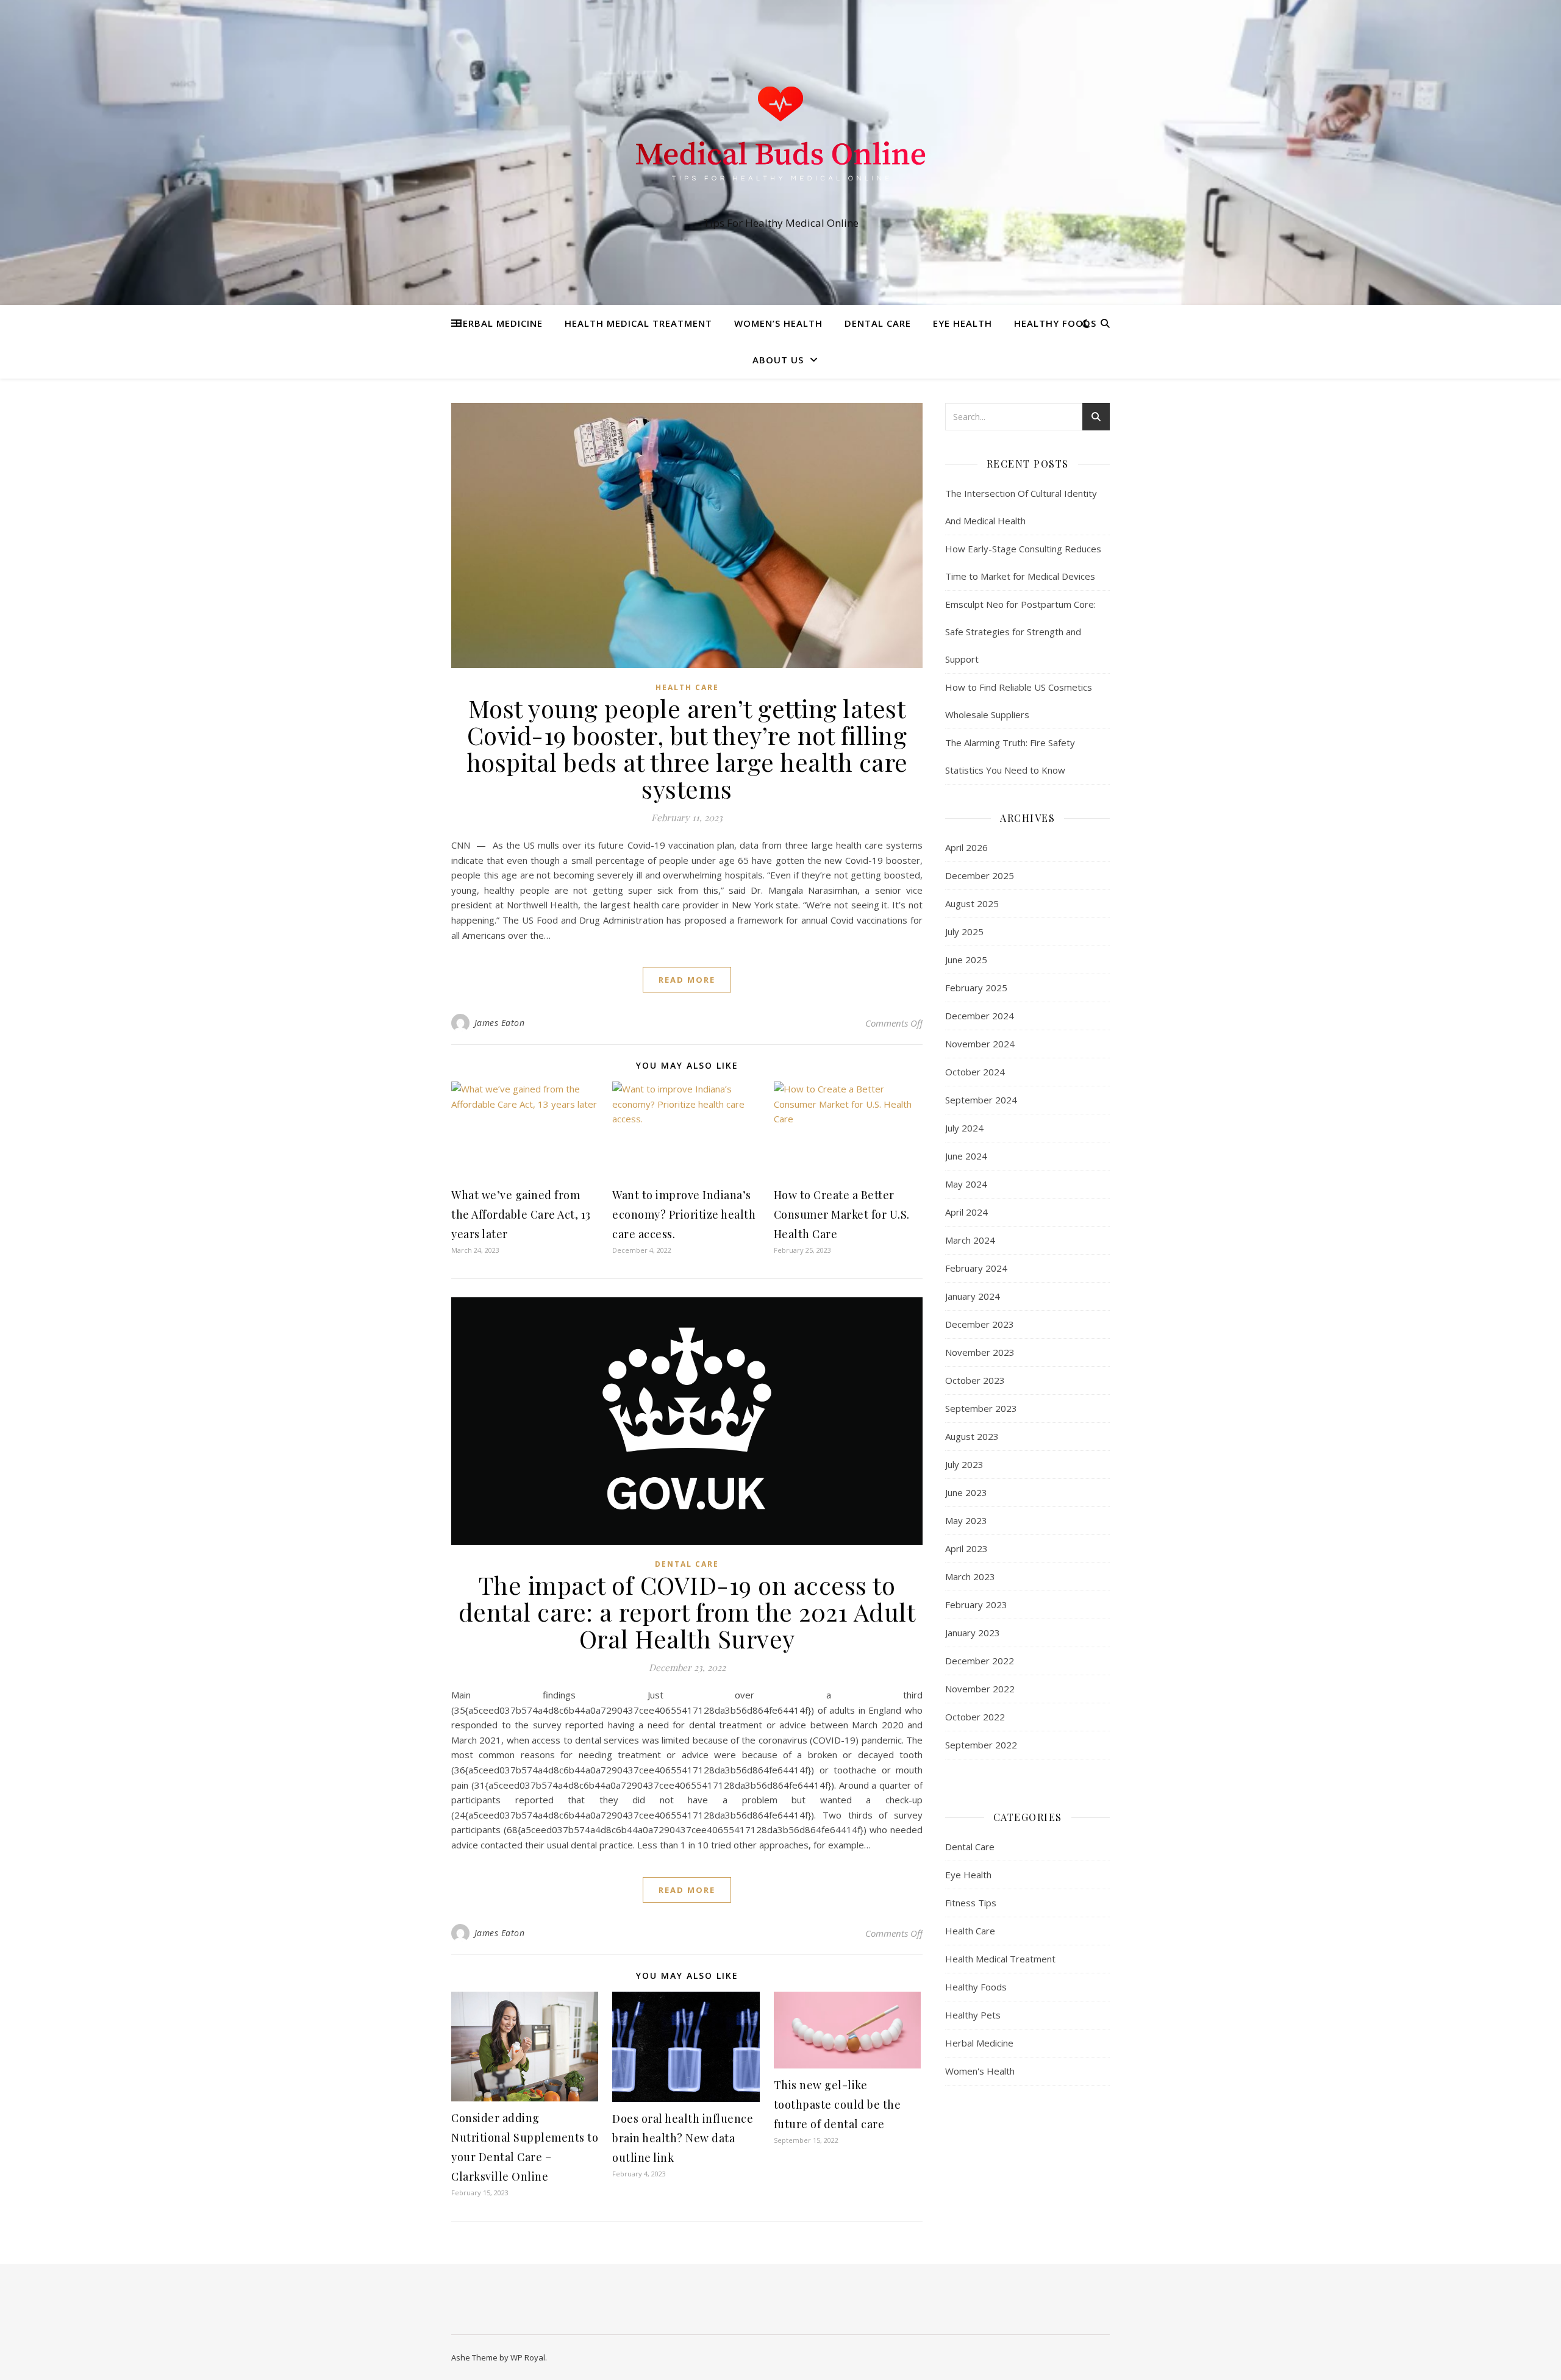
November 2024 (980, 1044)
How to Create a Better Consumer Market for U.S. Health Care (842, 1214)
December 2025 (980, 875)
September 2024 (981, 1100)
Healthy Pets (973, 2015)
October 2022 (975, 1717)
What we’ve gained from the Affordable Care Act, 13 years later (521, 1214)
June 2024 (966, 1156)
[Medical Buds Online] (780, 141)
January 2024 (973, 1296)
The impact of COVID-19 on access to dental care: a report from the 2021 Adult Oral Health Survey (687, 1612)
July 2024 (964, 1128)
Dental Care (878, 323)
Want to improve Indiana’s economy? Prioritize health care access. (684, 1214)
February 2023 (976, 1605)
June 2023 (966, 1492)
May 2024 (966, 1184)
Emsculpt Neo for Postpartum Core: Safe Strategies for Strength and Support (1020, 632)
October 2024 (975, 1072)
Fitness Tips (971, 1903)
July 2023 (964, 1464)
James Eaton (500, 1023)
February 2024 (976, 1268)
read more (687, 980)
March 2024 (970, 1240)
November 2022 (980, 1689)
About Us (778, 360)
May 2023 (966, 1520)
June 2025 (966, 960)
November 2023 (980, 1352)
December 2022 (980, 1661)
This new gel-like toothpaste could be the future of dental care (838, 2104)
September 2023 (981, 1408)
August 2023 (972, 1436)
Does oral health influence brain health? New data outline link (683, 2138)
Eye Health (963, 323)
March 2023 (970, 1577)
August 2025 (972, 903)
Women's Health (980, 2071)
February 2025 (976, 988)
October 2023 (975, 1380)
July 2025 (964, 932)
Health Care (687, 687)
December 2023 (980, 1324)
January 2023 (973, 1633)
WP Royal (528, 2357)
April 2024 (966, 1212)
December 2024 (980, 1016)
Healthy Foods (1055, 323)
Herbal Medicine (499, 323)
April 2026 (966, 847)
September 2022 (981, 1745)
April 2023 (966, 1548)
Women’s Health (778, 323)
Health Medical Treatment (638, 323)
